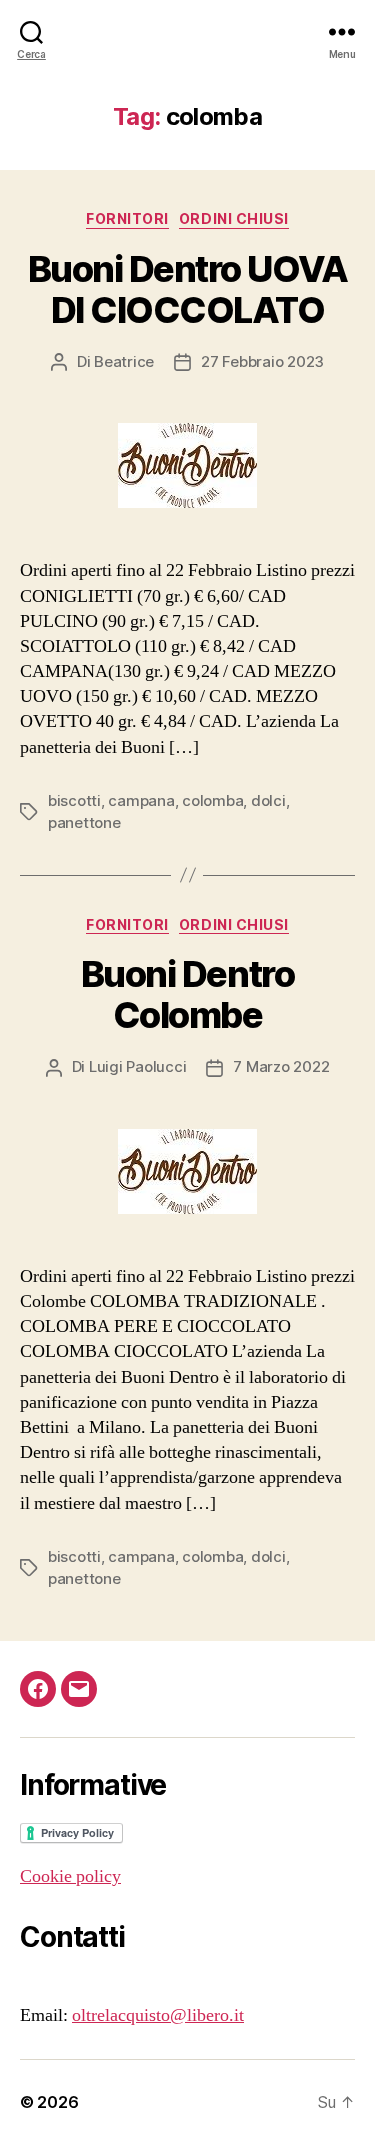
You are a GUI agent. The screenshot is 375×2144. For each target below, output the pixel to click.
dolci (268, 800)
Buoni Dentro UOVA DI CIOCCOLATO (188, 289)
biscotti (74, 800)
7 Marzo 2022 (281, 1066)
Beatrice (124, 361)
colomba (212, 800)
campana (141, 800)
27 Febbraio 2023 (262, 361)
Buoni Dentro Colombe (187, 994)
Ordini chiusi (234, 218)
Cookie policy (70, 1876)
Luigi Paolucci (137, 1066)
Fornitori (127, 218)
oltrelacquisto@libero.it (158, 2015)
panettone (84, 822)
